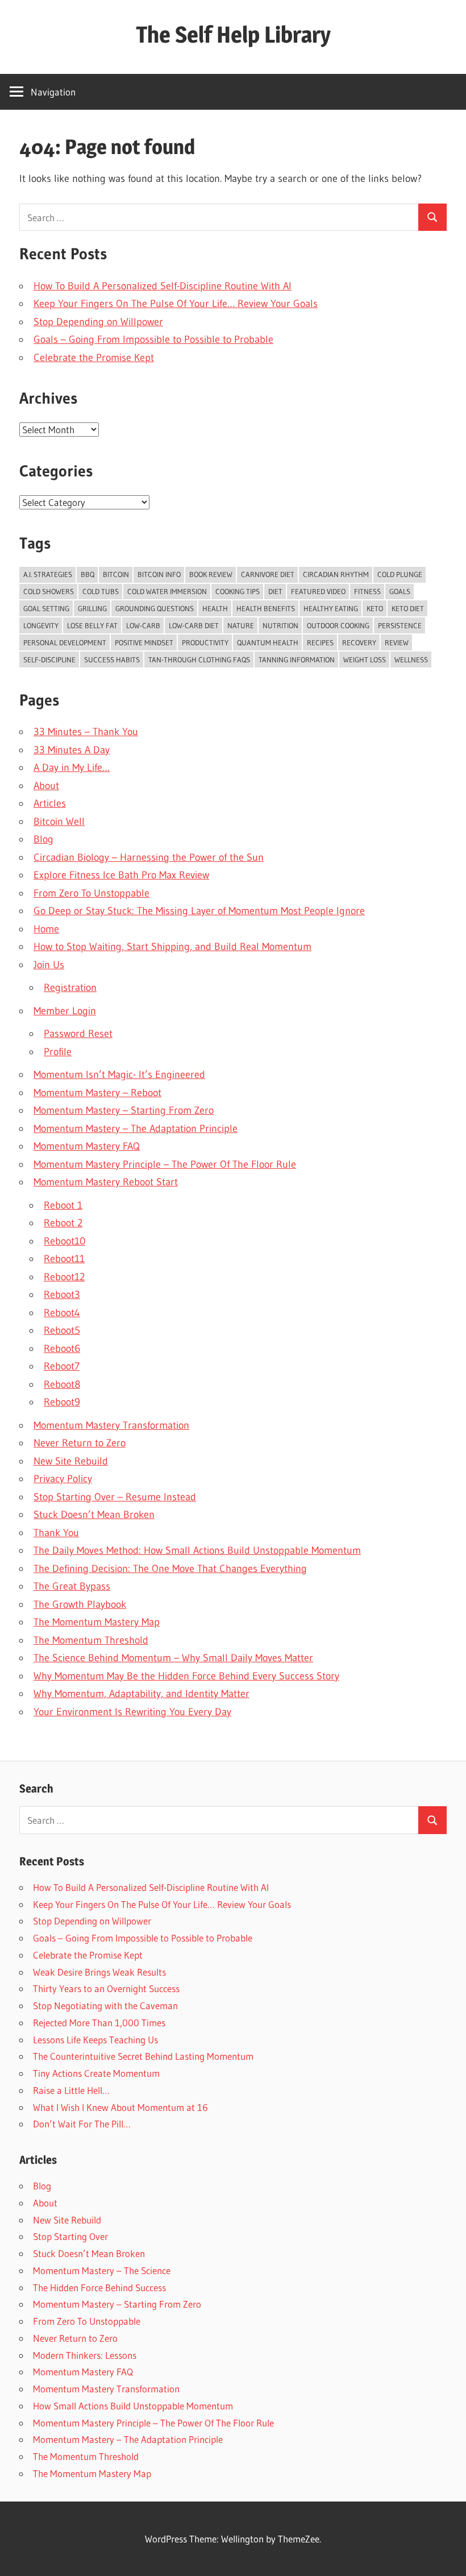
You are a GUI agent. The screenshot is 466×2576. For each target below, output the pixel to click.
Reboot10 (65, 1241)
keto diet (408, 608)
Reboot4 (62, 1313)
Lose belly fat (92, 625)
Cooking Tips (238, 591)
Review (397, 642)
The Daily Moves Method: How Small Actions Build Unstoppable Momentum (197, 1550)
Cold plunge (400, 574)
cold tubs (101, 591)
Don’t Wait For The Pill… (82, 2124)
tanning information (297, 659)
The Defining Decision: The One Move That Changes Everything (170, 1569)
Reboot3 (62, 1295)
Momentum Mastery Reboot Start (106, 1182)
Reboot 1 (63, 1205)
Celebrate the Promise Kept (94, 358)
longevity (41, 625)
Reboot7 (62, 1366)
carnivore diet (268, 574)
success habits (112, 659)
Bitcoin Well (59, 822)
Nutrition (280, 625)
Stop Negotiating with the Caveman (105, 2005)
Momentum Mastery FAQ (87, 1146)
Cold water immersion (167, 591)
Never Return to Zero (80, 1443)
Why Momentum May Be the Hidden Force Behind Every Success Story (186, 1676)
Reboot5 (62, 1330)
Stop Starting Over (70, 2236)
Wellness (411, 659)
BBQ (88, 574)
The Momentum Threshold (91, 1640)
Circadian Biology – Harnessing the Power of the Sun (149, 857)
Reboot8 (62, 1384)
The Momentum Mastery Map (97, 1622)
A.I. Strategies (48, 574)
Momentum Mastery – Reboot (97, 1093)
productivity (205, 642)
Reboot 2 (63, 1223)
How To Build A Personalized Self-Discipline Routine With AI (163, 286)
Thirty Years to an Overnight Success (106, 1988)
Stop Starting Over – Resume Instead (115, 1497)
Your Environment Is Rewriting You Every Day (132, 1712)
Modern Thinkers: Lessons (85, 2355)
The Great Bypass (72, 1586)
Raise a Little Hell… (71, 2090)
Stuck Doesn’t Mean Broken (94, 1515)
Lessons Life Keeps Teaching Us (95, 2040)
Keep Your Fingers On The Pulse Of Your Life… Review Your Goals (176, 304)
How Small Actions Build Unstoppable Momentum (133, 2406)
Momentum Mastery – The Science (102, 2270)
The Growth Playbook (80, 1604)
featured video (318, 591)
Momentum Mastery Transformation (111, 1425)
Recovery (359, 642)
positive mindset (144, 642)
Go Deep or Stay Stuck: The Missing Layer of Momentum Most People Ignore (199, 911)
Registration (70, 988)
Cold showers (49, 591)
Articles (50, 803)
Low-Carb (143, 625)
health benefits (266, 608)
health (215, 608)
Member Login (65, 1011)
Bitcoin (116, 574)
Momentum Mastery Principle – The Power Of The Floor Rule (165, 1164)
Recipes (320, 642)
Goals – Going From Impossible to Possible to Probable (153, 339)
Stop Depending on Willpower (98, 322)
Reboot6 (62, 1349)
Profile (58, 1052)
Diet (275, 591)
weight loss (365, 659)
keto (375, 608)
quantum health (268, 642)
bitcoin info (159, 574)
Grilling (92, 608)
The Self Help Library (233, 34)
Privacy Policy (63, 1479)
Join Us (49, 965)
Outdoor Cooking (338, 625)
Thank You (56, 1533)
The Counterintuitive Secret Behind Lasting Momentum (143, 2056)
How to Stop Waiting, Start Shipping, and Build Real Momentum (172, 947)
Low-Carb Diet (194, 625)
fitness (367, 591)
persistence (400, 625)
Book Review (211, 574)
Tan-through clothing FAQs (199, 659)
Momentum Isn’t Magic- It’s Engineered (119, 1075)
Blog (43, 839)
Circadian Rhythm (336, 574)
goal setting (46, 608)
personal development (65, 642)
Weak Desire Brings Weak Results (99, 1972)
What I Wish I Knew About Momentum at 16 (120, 2107)
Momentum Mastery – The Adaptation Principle (136, 1129)
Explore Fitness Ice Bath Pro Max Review (121, 875)
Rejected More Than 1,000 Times (99, 2023)
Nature (241, 625)
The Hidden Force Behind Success (99, 2287)
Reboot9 (62, 1402)
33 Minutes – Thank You (86, 732)
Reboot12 (64, 1277)
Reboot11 (64, 1259)
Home (46, 929)
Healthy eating (331, 608)
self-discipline (49, 659)
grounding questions (155, 608)
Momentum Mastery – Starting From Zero (124, 1110)
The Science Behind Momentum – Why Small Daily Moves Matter (173, 1658)
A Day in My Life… (72, 768)
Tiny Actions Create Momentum (96, 2073)
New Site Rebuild (71, 1461)
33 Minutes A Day (72, 750)
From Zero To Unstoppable (91, 893)
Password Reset (78, 1034)
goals (400, 591)
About (46, 786)
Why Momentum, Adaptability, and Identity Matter (142, 1694)
